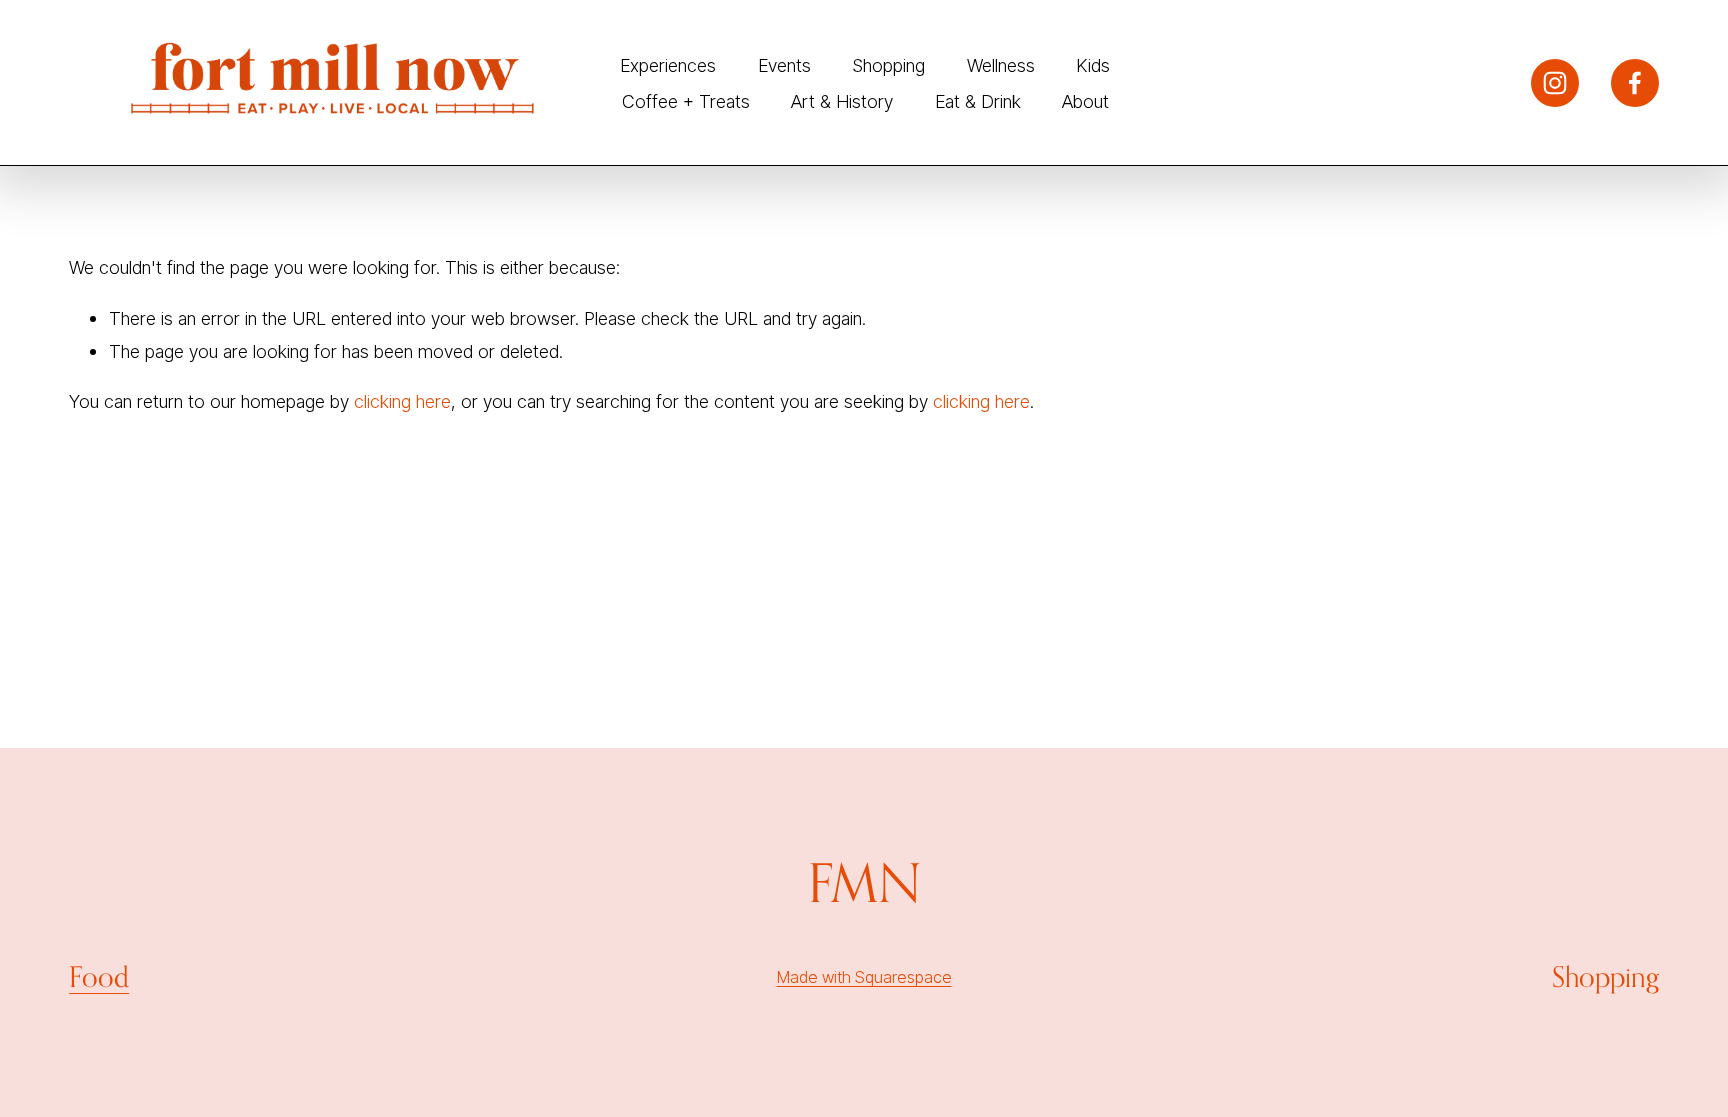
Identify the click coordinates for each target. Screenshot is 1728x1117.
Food (99, 976)
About (1085, 101)
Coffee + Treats (686, 101)
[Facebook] (1635, 83)
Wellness (1001, 65)
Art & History (842, 101)
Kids (1093, 65)
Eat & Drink (978, 101)
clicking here (402, 401)
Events (784, 65)
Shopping (888, 65)
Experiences (668, 65)
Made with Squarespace (864, 977)
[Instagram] (1555, 83)
